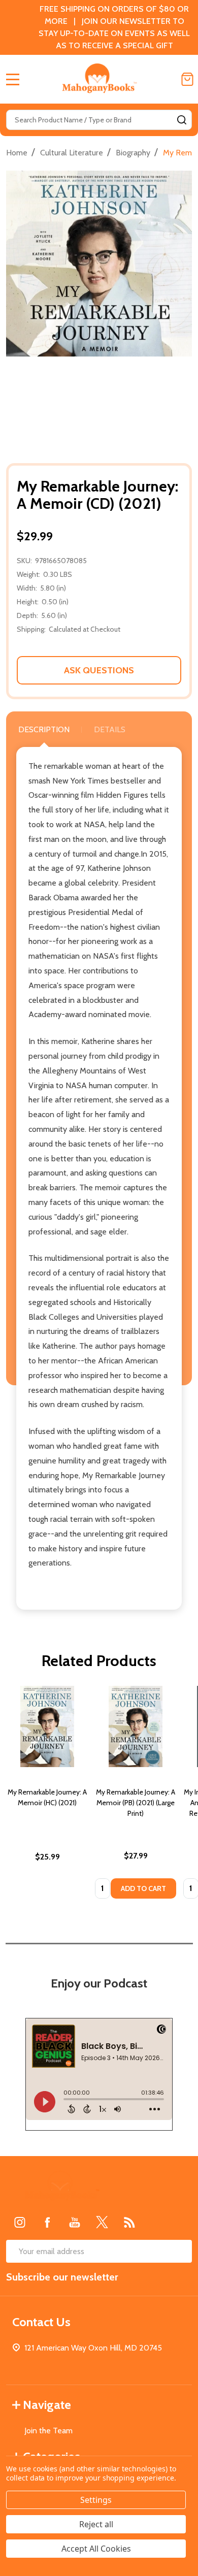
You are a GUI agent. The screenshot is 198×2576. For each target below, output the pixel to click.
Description (44, 729)
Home (17, 153)
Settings (96, 2500)
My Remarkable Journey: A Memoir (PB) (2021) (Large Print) (136, 1803)
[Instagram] (20, 2222)
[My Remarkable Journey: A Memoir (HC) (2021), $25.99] (47, 1726)
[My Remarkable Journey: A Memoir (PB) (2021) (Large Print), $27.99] (136, 1726)
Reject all (96, 2524)
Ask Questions (99, 670)
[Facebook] (47, 2222)
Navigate (47, 2405)
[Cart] (187, 79)
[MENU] (13, 79)
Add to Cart (143, 1888)
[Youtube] (75, 2222)
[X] (102, 2222)
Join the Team (48, 2431)
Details (110, 729)
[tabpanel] (47, 1795)
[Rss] (129, 2222)
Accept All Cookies (96, 2549)
